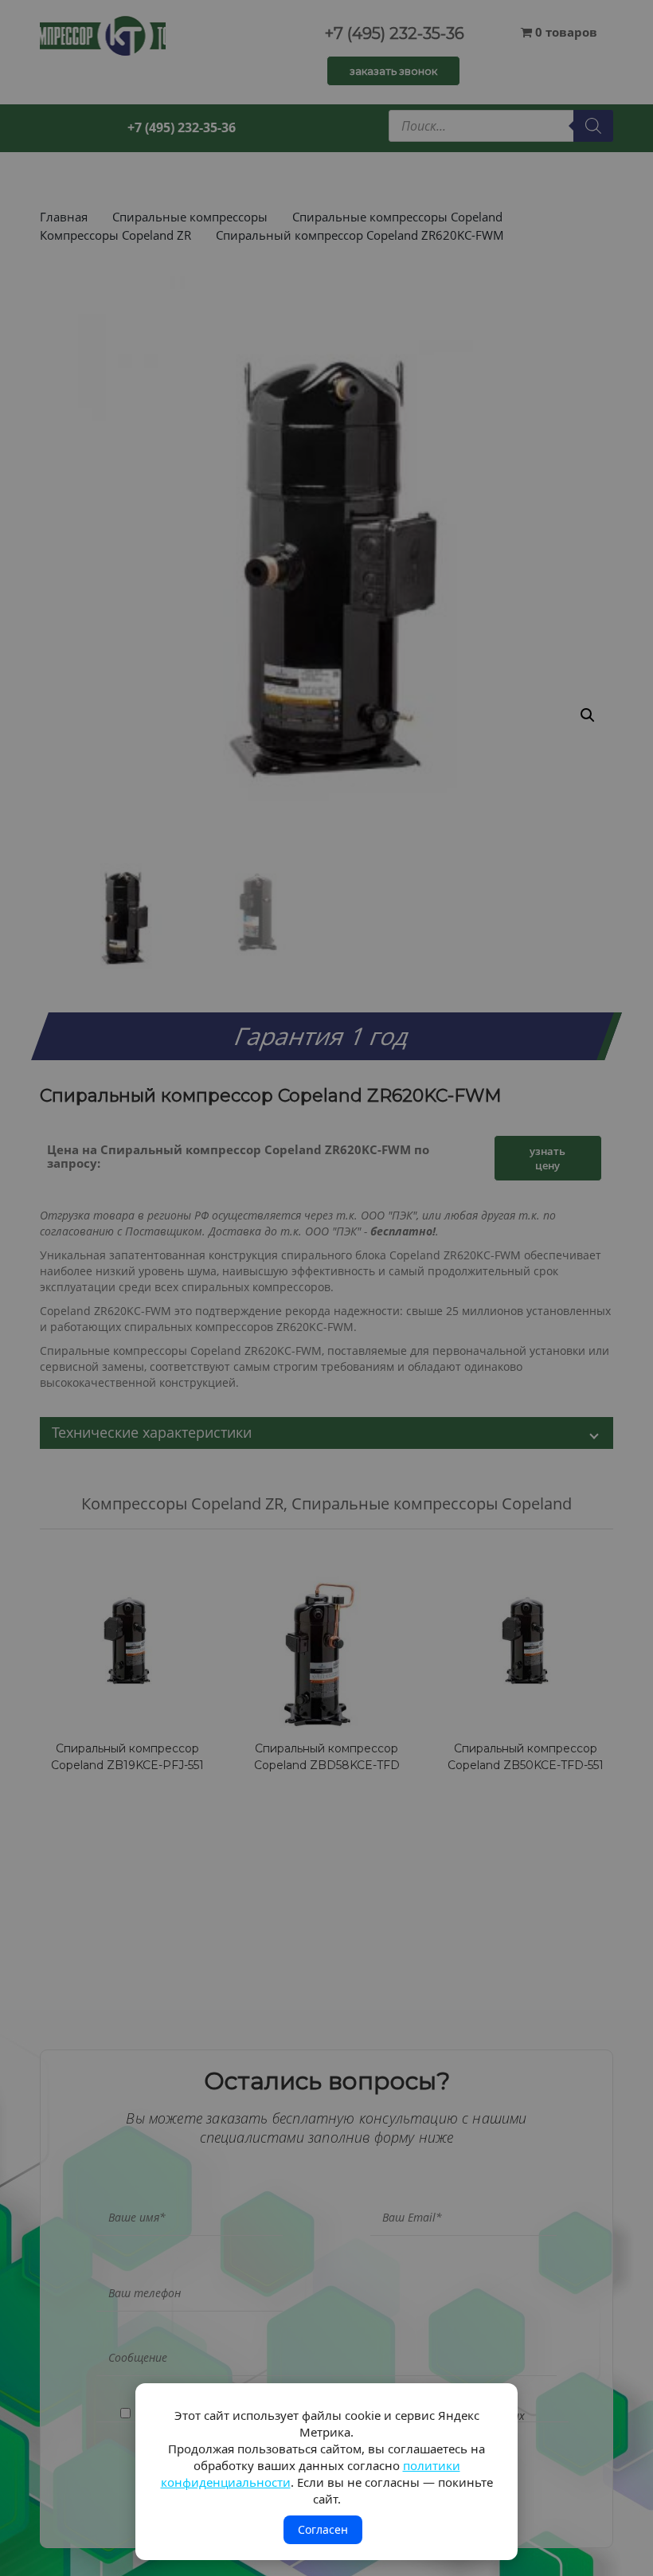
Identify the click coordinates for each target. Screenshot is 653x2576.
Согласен (323, 2529)
